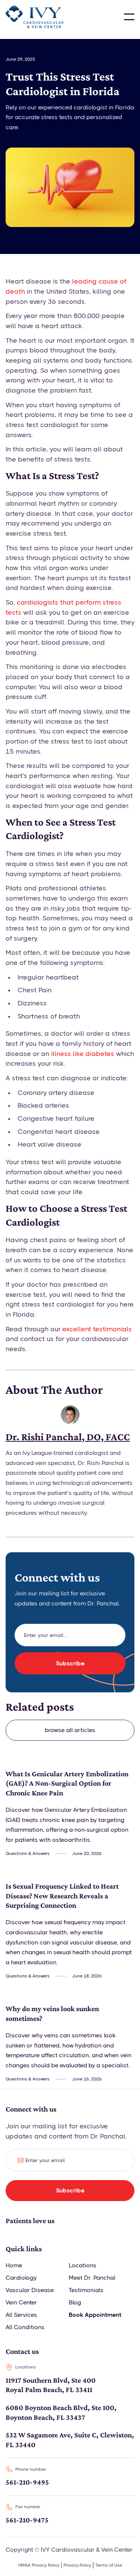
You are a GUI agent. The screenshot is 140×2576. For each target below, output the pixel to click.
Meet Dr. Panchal (92, 2278)
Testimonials (86, 2290)
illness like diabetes (83, 1054)
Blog (75, 2302)
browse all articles (70, 1730)
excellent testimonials (97, 1329)
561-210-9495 (27, 2482)
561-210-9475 (27, 2520)
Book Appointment (95, 2315)
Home (14, 2265)
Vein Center (21, 2302)
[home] (35, 17)
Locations (83, 2265)
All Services (21, 2315)
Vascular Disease (30, 2290)
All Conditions (25, 2327)
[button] (129, 17)
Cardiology (21, 2278)
